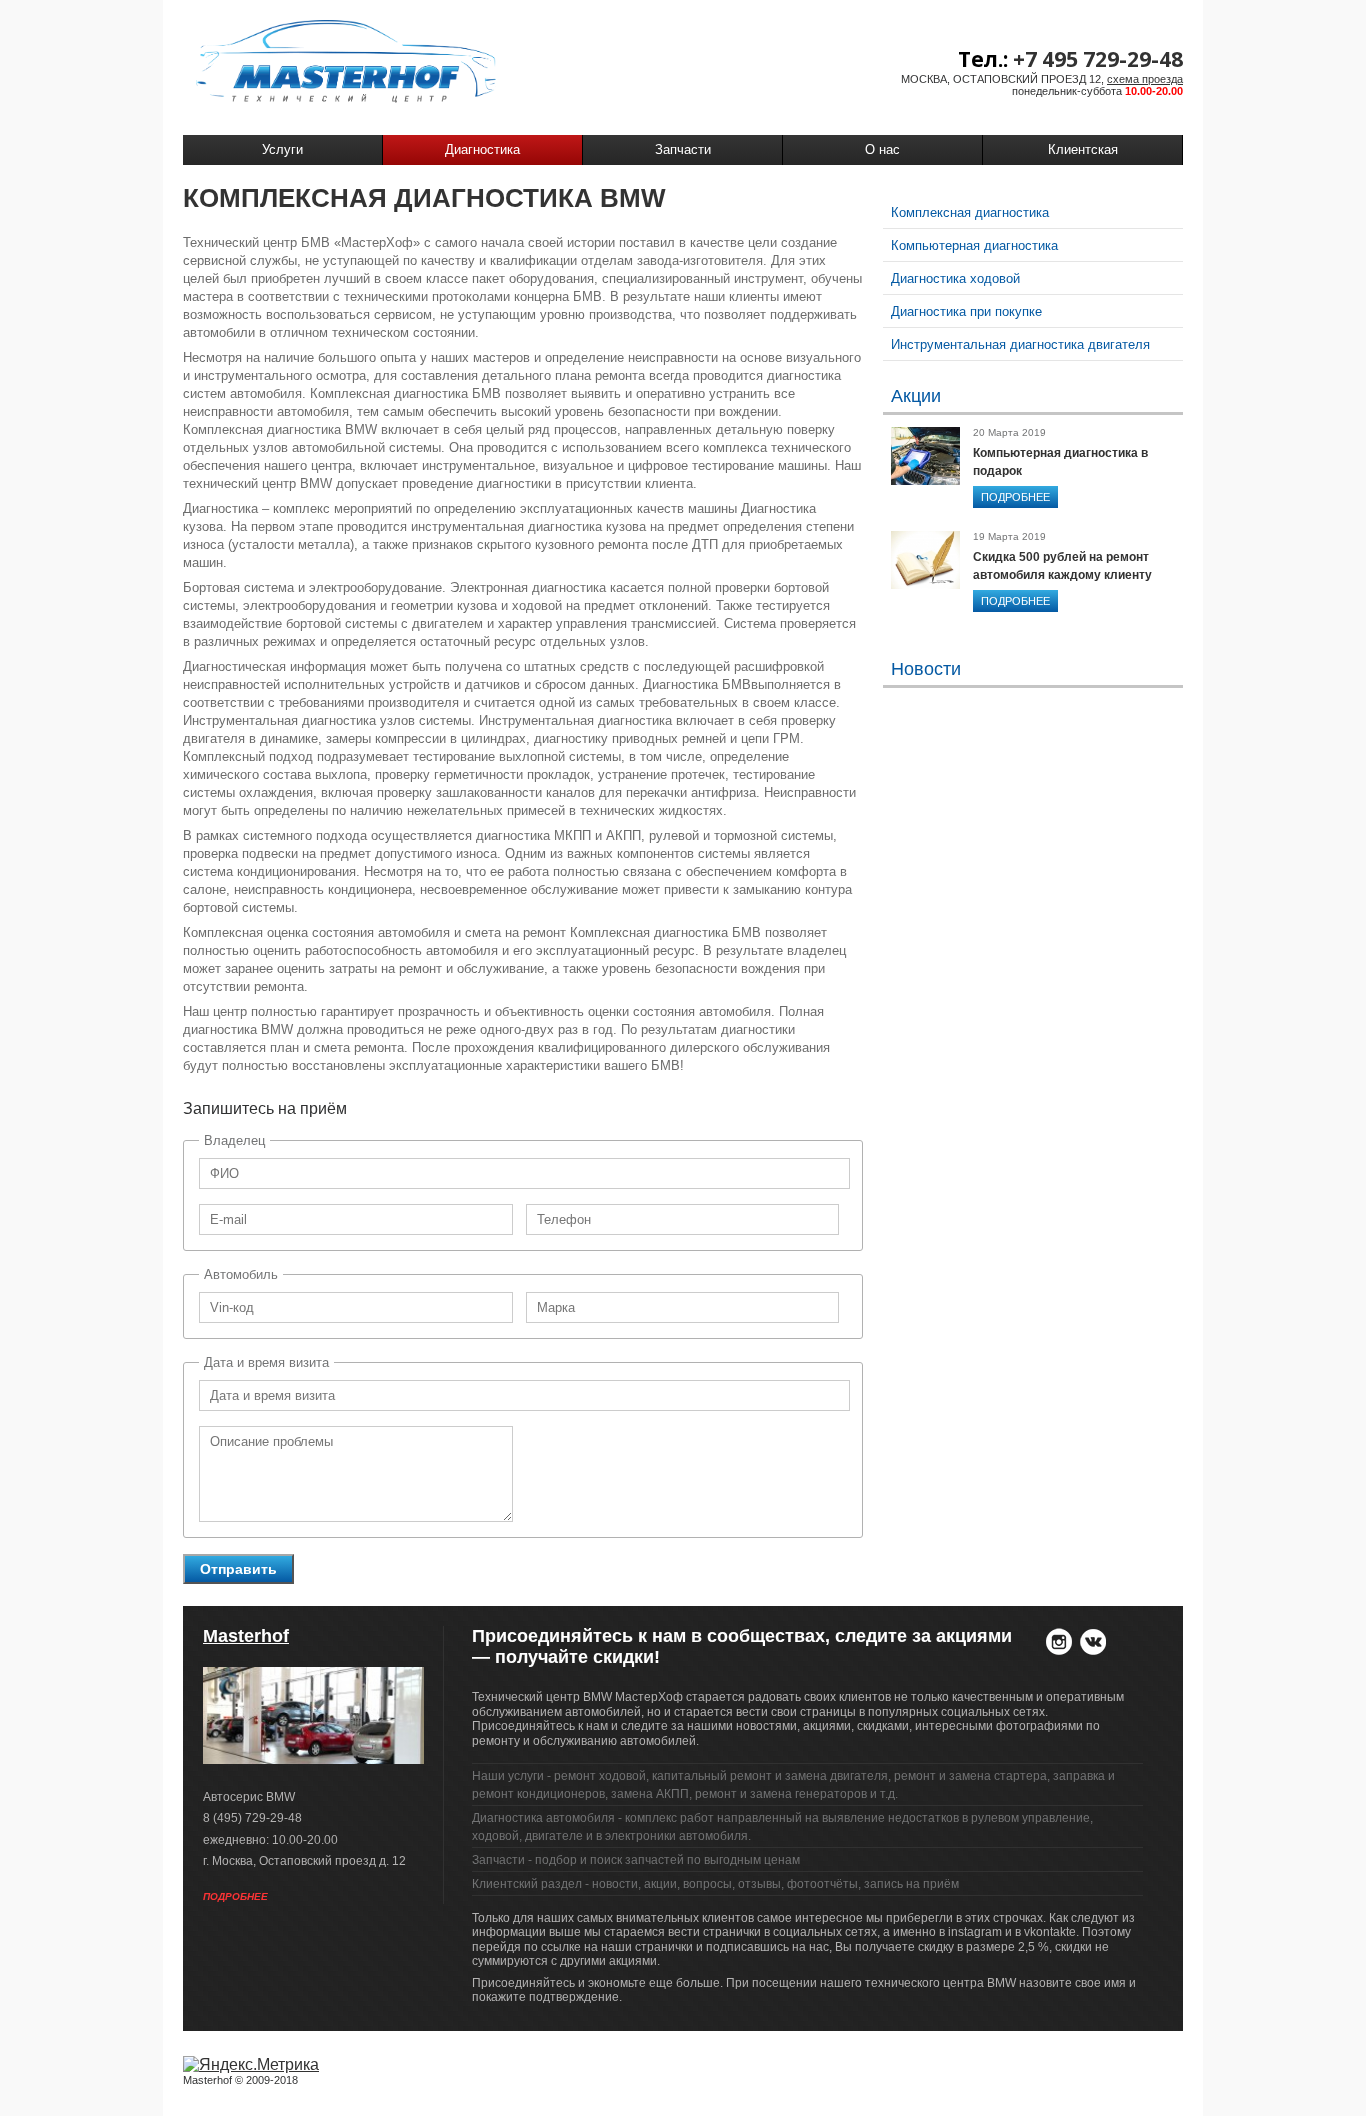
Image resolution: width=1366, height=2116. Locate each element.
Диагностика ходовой (955, 278)
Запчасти (683, 149)
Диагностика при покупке (966, 311)
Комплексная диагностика (970, 212)
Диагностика (482, 149)
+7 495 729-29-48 (1098, 59)
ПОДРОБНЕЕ (1015, 497)
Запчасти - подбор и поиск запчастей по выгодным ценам (636, 1860)
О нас (882, 149)
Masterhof (246, 1636)
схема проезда (1145, 79)
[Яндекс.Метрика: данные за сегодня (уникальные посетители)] (251, 2065)
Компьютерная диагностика (974, 245)
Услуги (282, 149)
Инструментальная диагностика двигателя (1020, 344)
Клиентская (1083, 149)
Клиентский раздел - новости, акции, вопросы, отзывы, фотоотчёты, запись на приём (715, 1884)
